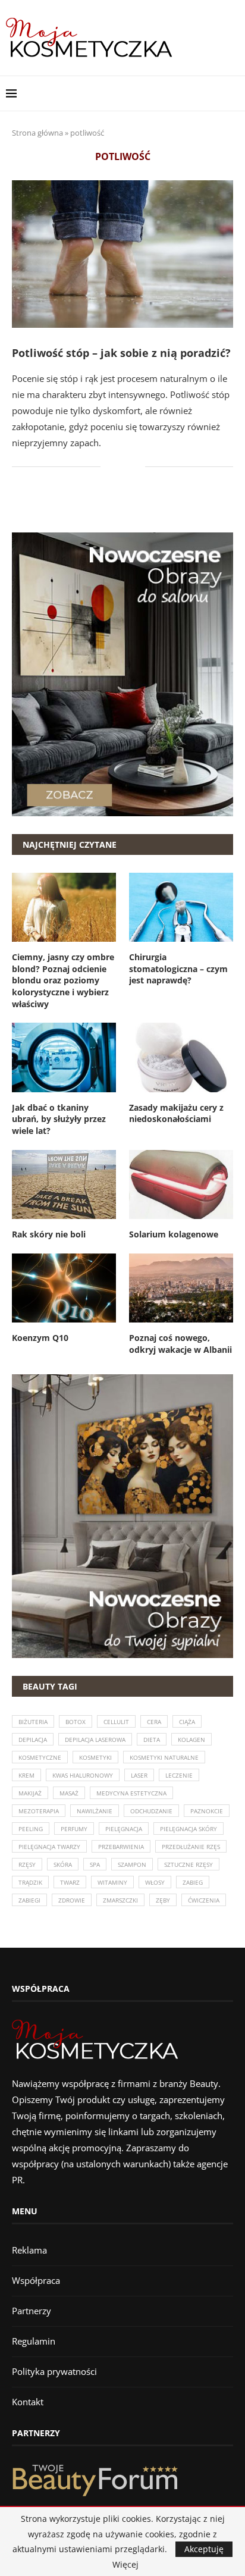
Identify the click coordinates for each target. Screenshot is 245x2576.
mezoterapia (39, 1811)
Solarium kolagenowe (174, 1234)
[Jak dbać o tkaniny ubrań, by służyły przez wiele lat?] (64, 1057)
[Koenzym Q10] (64, 1288)
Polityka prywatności (54, 2371)
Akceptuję (204, 2549)
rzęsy (27, 1864)
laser (139, 1775)
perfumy (74, 1829)
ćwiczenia (204, 1900)
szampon (132, 1864)
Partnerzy (32, 2311)
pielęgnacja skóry (189, 1829)
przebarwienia (121, 1847)
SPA (95, 1864)
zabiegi (29, 1900)
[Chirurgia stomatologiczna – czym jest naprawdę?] (181, 908)
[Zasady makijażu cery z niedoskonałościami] (181, 1057)
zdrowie (72, 1900)
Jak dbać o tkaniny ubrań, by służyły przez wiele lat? (59, 1119)
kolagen (191, 1740)
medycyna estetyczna (131, 1793)
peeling (31, 1829)
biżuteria (33, 1722)
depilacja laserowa (95, 1740)
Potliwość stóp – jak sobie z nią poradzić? (121, 353)
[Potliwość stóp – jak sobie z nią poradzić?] (122, 254)
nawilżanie (95, 1811)
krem (26, 1775)
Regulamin (34, 2341)
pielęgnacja (124, 1829)
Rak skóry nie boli (49, 1234)
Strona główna (37, 133)
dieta (152, 1740)
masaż (69, 1793)
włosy (155, 1882)
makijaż (30, 1793)
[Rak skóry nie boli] (64, 1185)
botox (76, 1722)
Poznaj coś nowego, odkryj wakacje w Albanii (180, 1344)
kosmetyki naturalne (164, 1757)
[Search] (233, 93)
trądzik (30, 1882)
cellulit (116, 1722)
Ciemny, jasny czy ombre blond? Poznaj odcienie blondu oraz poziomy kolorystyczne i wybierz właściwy (63, 980)
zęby (163, 1900)
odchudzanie (151, 1811)
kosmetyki (95, 1757)
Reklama (29, 2250)
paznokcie (207, 1811)
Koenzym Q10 (40, 1338)
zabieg (193, 1882)
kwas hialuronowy (83, 1775)
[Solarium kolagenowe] (181, 1185)
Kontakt (28, 2402)
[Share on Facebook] (118, 467)
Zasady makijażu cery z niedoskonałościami (176, 1113)
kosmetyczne (40, 1757)
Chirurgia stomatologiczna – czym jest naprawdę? (178, 969)
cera (154, 1722)
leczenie (179, 1775)
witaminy (112, 1882)
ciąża (187, 1722)
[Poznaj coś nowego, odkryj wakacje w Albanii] (181, 1288)
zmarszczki (120, 1900)
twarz (70, 1882)
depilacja (33, 1740)
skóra (63, 1864)
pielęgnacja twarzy (49, 1847)
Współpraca (36, 2280)
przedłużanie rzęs (191, 1847)
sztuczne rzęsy (189, 1864)
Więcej (125, 2565)
